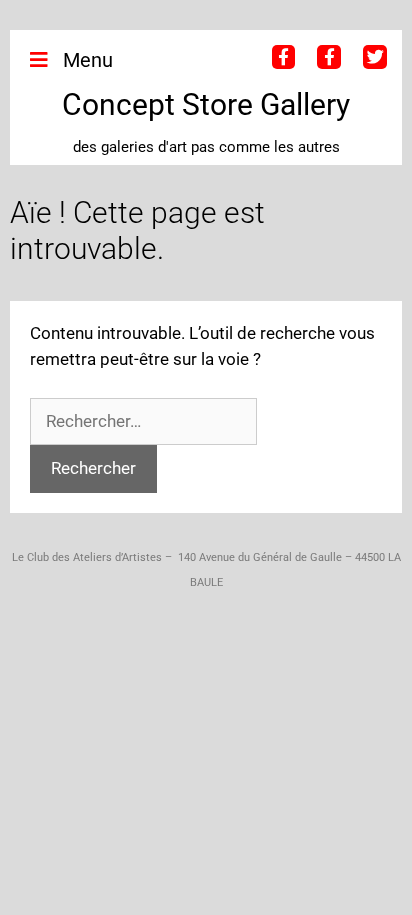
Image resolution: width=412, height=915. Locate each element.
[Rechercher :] (143, 421)
